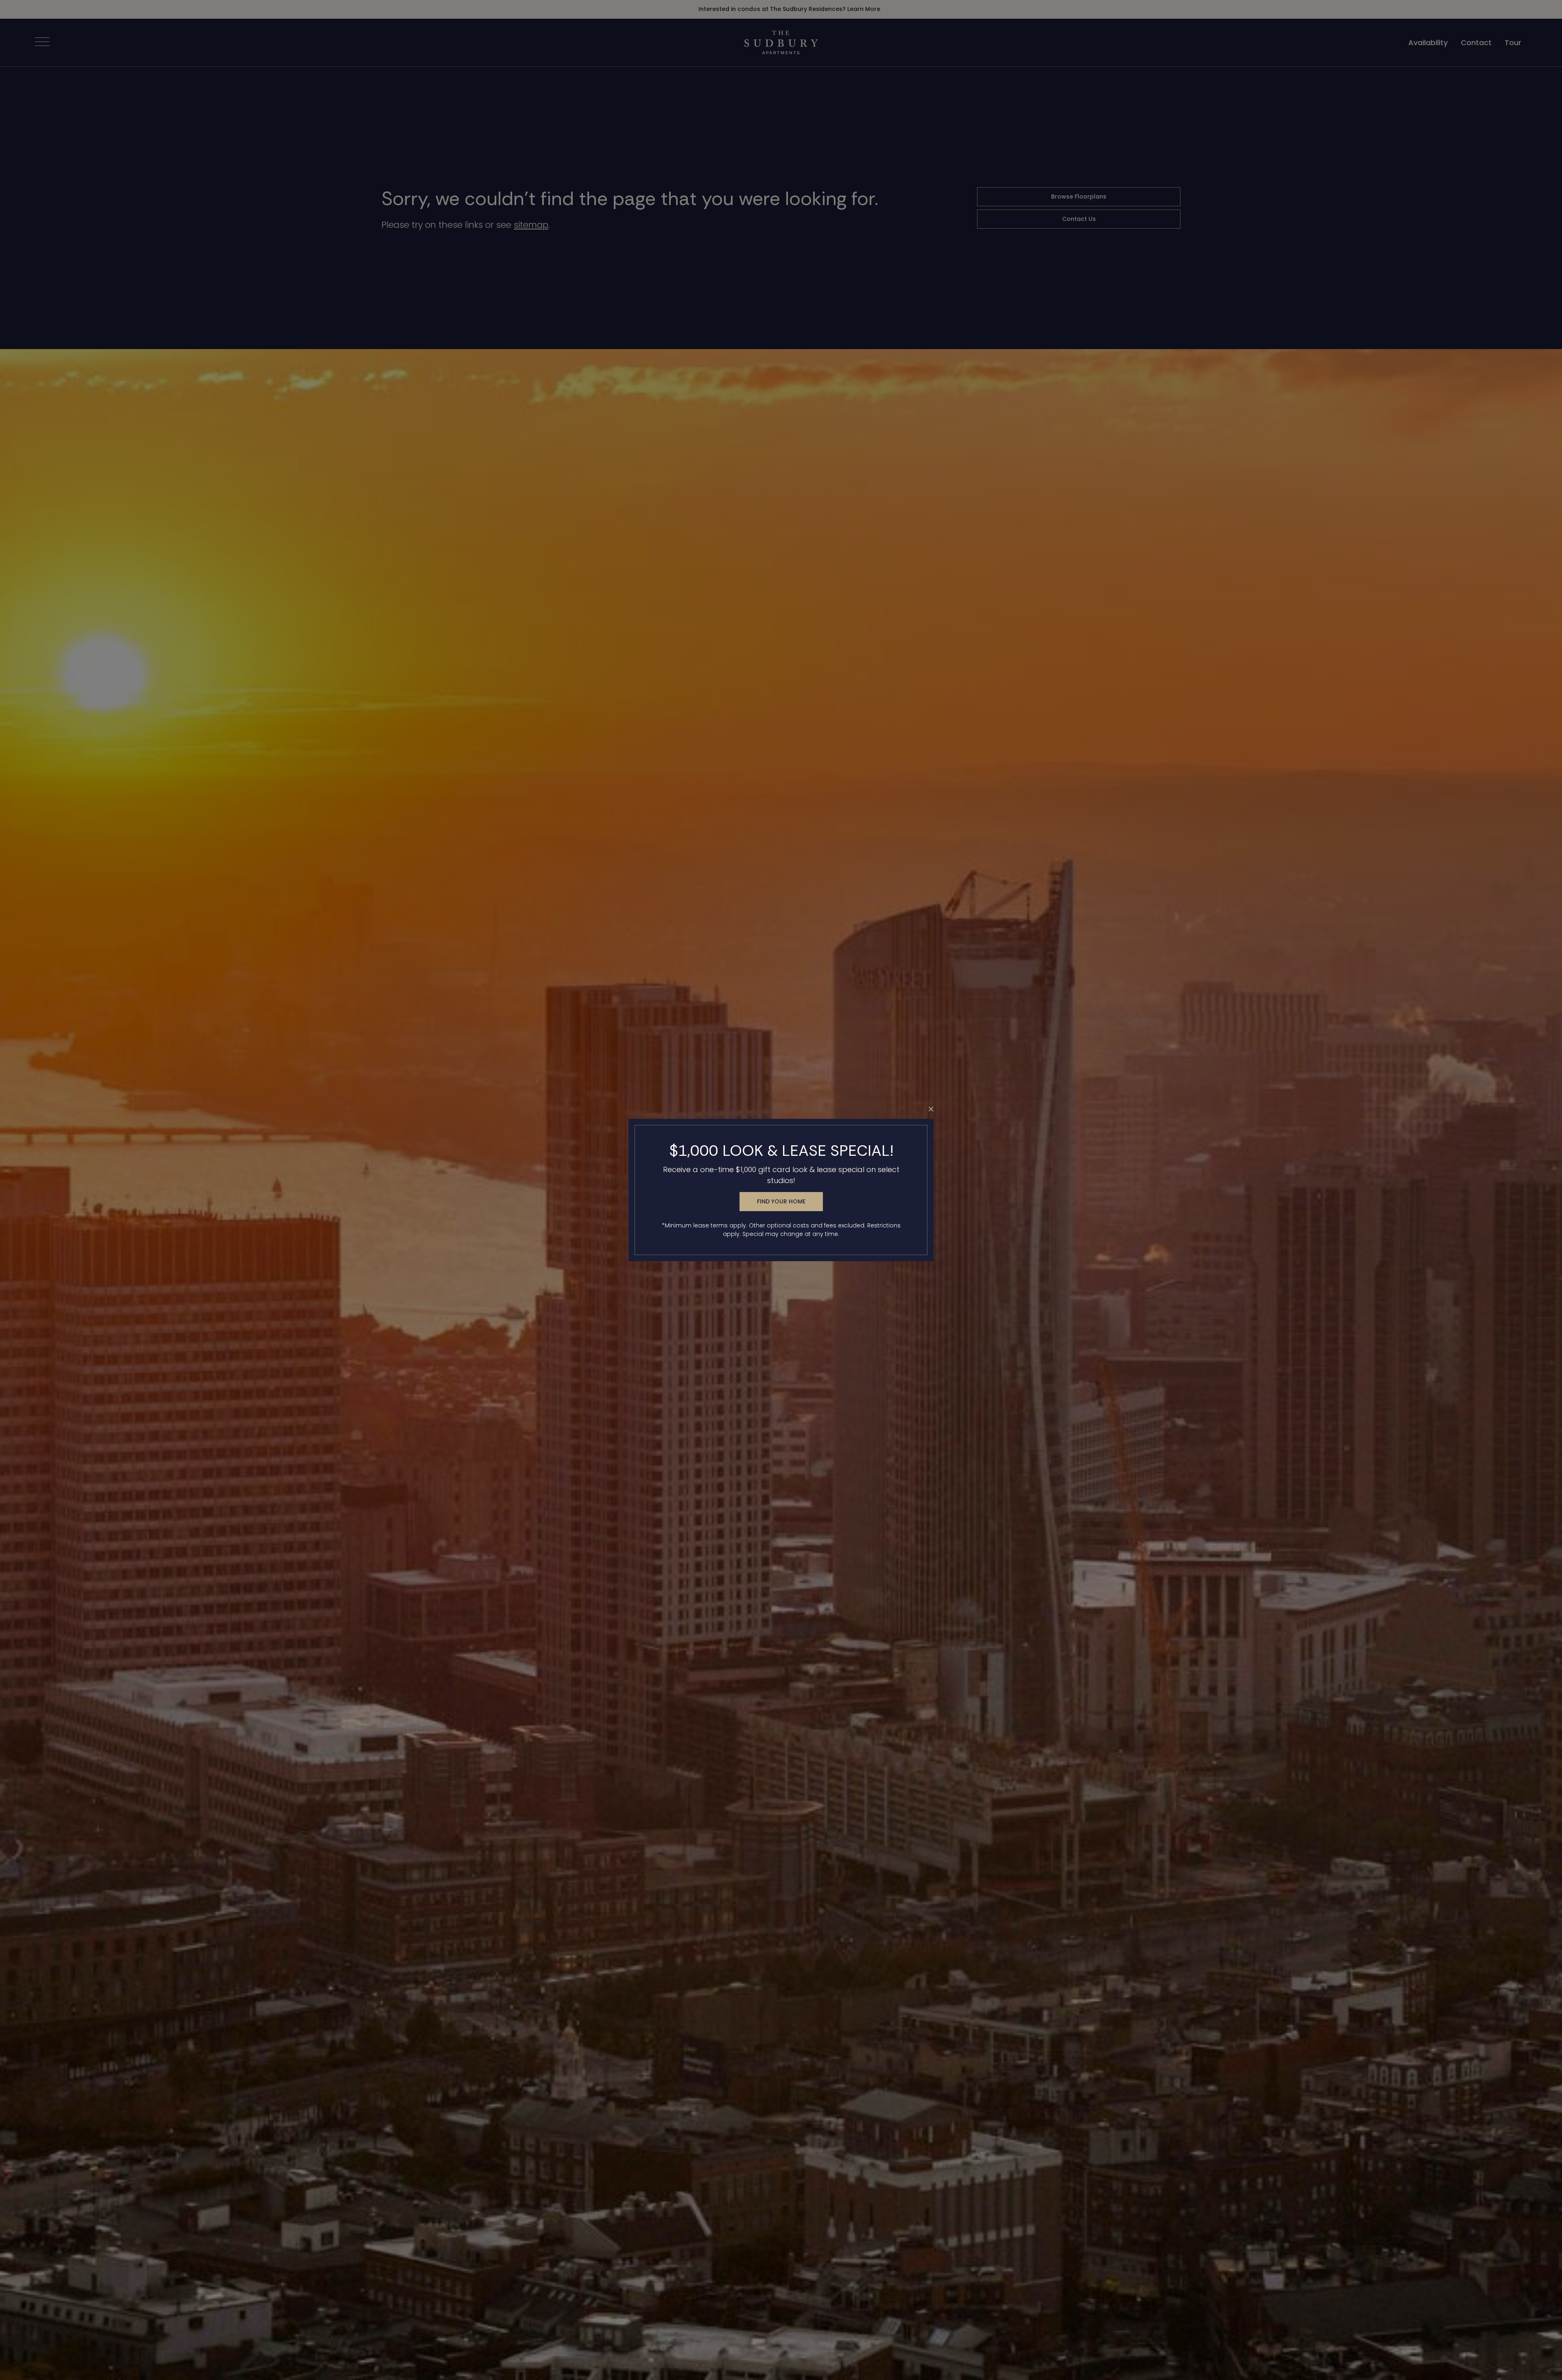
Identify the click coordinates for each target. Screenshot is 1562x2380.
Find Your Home (781, 1201)
